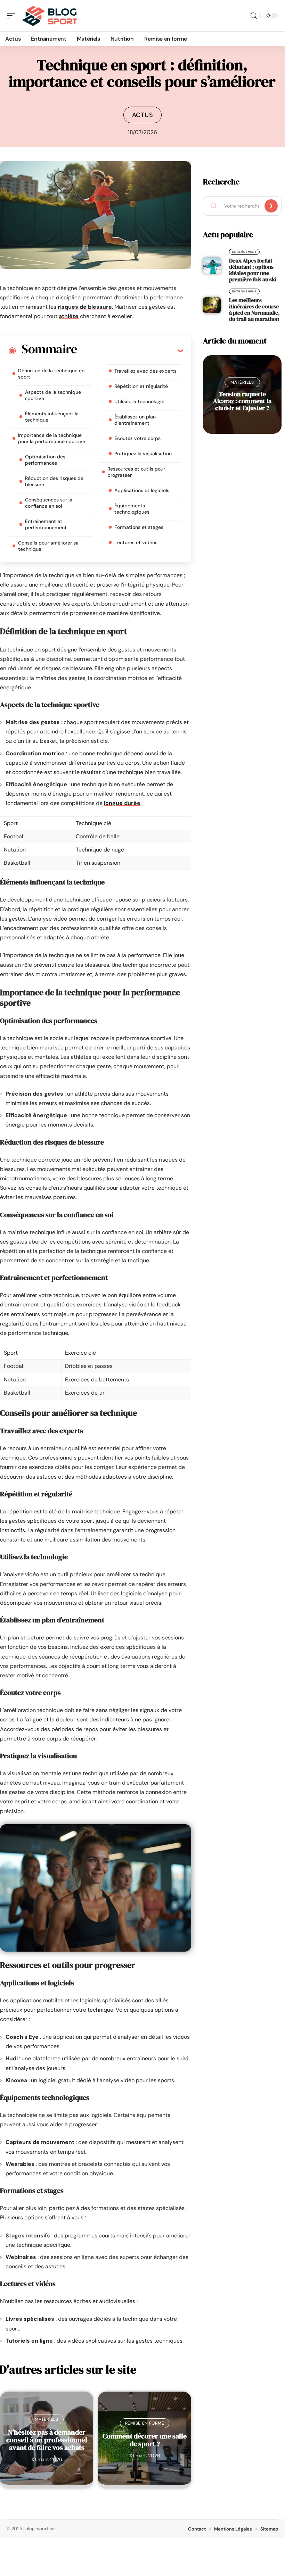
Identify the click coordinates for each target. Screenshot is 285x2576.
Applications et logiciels (142, 490)
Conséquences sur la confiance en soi (49, 503)
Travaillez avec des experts (145, 371)
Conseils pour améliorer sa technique (48, 546)
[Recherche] (254, 16)
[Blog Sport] (50, 16)
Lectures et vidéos (136, 542)
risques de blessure (85, 307)
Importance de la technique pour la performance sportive (52, 438)
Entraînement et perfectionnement (46, 524)
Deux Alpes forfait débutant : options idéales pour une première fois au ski (253, 270)
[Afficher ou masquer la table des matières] (130, 350)
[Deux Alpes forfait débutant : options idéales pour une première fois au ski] (212, 266)
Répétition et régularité (141, 386)
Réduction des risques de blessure (54, 481)
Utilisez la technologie (139, 401)
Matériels (46, 2419)
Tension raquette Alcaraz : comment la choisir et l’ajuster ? (242, 401)
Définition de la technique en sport (51, 374)
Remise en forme (145, 2423)
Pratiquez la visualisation (143, 454)
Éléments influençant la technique (52, 417)
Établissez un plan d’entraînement (135, 420)
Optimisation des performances (45, 460)
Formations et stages (139, 527)
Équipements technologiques (132, 509)
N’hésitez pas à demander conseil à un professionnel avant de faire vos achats (47, 2440)
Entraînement (244, 252)
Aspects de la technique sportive (53, 395)
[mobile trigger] (13, 16)
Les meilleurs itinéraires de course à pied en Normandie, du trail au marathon (254, 309)
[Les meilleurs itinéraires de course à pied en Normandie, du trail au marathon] (212, 305)
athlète (69, 316)
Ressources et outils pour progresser (136, 472)
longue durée (122, 803)
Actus (143, 115)
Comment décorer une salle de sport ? (145, 2440)
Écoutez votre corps (137, 438)
